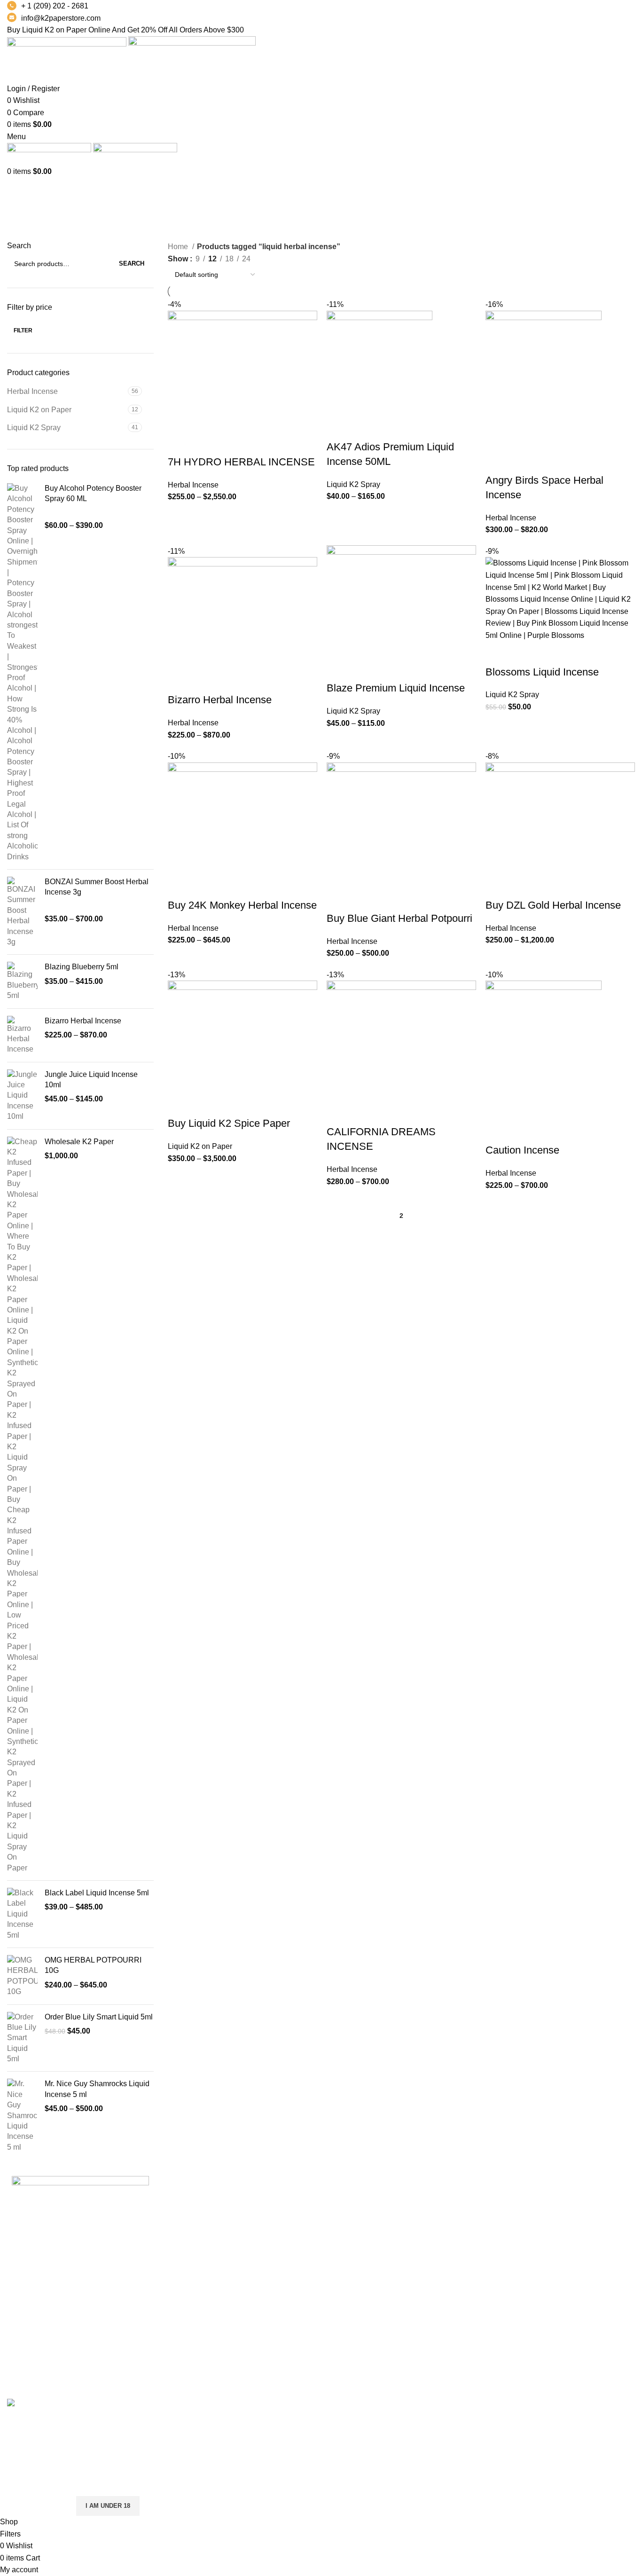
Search (19, 246)
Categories (27, 235)
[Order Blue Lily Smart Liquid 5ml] (22, 2038)
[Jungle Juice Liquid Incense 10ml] (22, 1096)
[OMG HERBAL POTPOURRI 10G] (22, 1976)
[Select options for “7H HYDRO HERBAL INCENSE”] (180, 443)
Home (179, 247)
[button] (497, 653)
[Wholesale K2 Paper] (22, 1505)
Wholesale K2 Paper (79, 1142)
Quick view (205, 443)
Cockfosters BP (354, 2231)
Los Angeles (349, 2249)
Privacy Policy (459, 2196)
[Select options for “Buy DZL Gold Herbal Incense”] (497, 887)
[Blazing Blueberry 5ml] (22, 981)
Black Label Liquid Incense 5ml (97, 1893)
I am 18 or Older (37, 2506)
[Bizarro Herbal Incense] (22, 1035)
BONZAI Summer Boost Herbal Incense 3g (97, 887)
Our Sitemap (456, 2284)
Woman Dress (566, 2231)
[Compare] (230, 443)
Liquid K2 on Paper (39, 410)
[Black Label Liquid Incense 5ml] (22, 1914)
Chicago (342, 2266)
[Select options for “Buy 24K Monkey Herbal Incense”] (180, 887)
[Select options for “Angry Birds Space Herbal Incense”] (497, 462)
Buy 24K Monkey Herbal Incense (242, 905)
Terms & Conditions (468, 2231)
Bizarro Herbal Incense (83, 1021)
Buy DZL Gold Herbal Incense (553, 905)
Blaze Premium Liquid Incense (396, 688)
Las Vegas (346, 2284)
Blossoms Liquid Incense (542, 672)
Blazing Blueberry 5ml (82, 967)
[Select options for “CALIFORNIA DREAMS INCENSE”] (338, 1113)
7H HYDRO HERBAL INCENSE (241, 462)
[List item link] (80, 2325)
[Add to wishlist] (256, 443)
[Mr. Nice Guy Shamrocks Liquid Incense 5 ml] (22, 2116)
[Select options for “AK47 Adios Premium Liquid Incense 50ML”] (338, 428)
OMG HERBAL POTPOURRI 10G (93, 1965)
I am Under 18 (108, 2506)
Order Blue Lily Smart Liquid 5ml (99, 2017)
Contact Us (454, 2249)
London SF (347, 2214)
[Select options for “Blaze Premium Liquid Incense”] (338, 669)
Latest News (456, 2266)
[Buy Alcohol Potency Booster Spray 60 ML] (22, 673)
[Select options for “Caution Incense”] (497, 1131)
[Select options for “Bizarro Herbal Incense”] (180, 681)
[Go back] (19, 189)
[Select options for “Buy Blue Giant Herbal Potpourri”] (338, 900)
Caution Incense (522, 1150)
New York (344, 2196)
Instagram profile (570, 2196)
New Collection (568, 2214)
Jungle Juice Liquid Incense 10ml (91, 1080)
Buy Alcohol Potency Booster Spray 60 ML (93, 493)
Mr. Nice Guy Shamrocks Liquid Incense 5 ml (97, 2089)
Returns (448, 2214)
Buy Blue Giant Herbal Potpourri (399, 918)
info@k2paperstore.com (61, 18)
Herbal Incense (32, 391)
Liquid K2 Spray (34, 428)
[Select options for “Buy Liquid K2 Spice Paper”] (180, 1105)
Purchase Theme (571, 2284)
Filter (23, 330)
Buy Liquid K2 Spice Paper (229, 1123)
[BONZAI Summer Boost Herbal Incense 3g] (22, 912)
